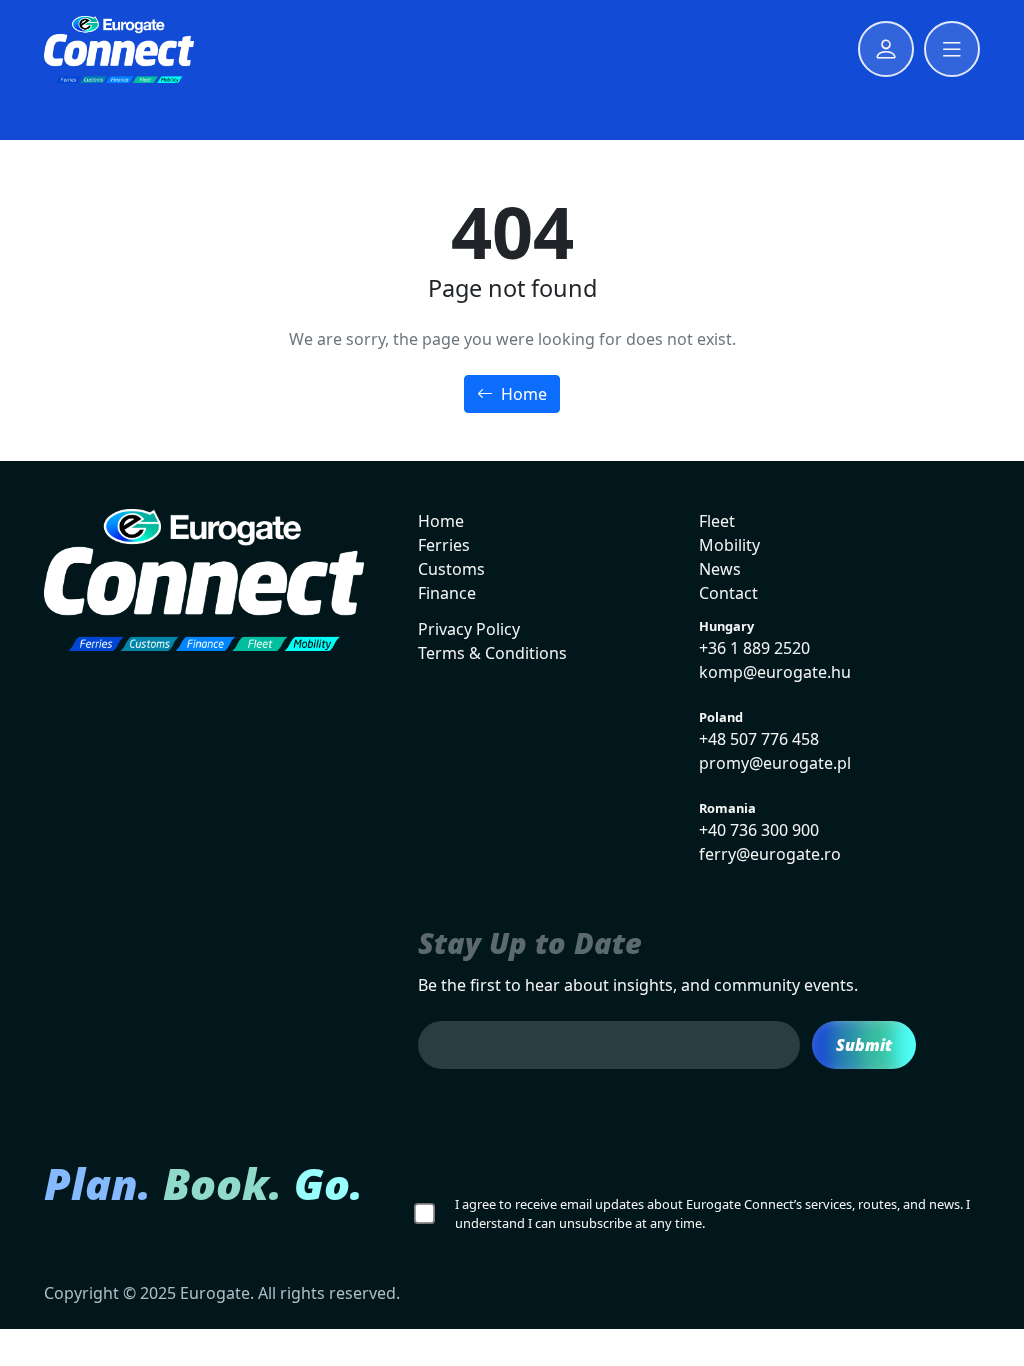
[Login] (886, 49)
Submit (864, 1045)
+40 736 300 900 (759, 830)
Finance (447, 593)
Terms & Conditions (492, 653)
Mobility (729, 545)
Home (522, 394)
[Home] (119, 49)
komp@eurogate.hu (775, 672)
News (720, 569)
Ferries (444, 545)
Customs (451, 569)
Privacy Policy (469, 629)
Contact (728, 593)
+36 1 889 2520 (754, 648)
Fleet (717, 521)
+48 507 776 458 (759, 739)
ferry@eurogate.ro (770, 854)
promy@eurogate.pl (775, 763)
